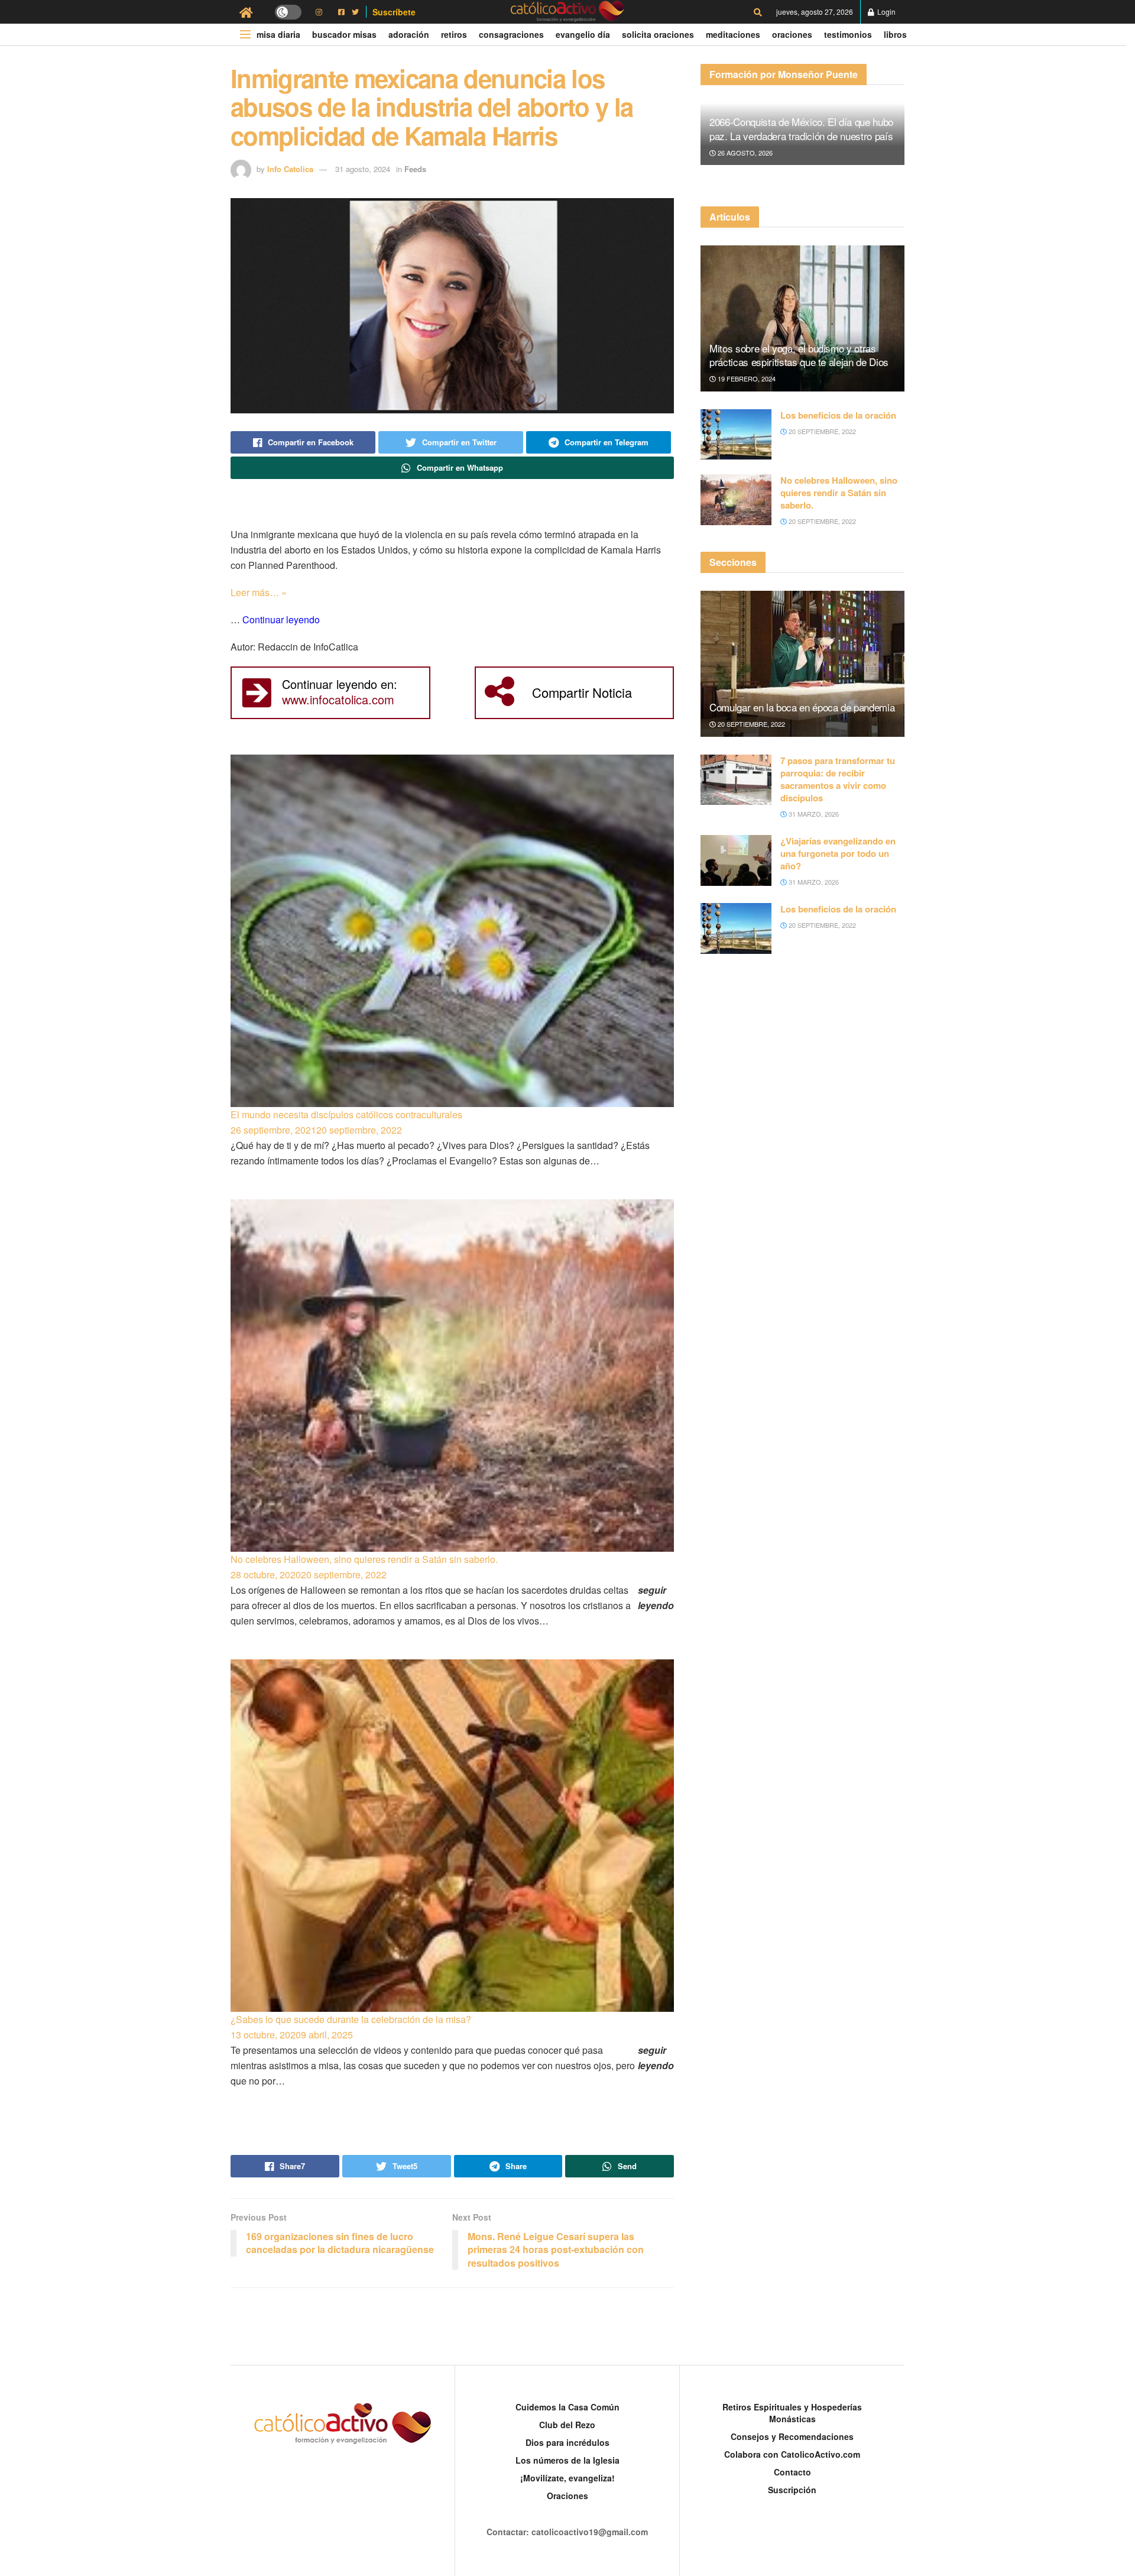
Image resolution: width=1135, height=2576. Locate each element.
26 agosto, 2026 (744, 153)
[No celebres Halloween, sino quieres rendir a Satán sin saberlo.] (452, 1376)
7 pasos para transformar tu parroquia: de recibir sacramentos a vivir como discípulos (838, 779)
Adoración (409, 34)
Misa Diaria (278, 34)
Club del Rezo (567, 2425)
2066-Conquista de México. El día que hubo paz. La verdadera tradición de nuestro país (801, 129)
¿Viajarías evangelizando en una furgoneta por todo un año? (838, 853)
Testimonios (848, 34)
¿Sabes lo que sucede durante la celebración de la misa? (351, 2019)
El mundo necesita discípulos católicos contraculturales (346, 1114)
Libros (895, 34)
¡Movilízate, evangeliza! (567, 2478)
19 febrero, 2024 (746, 378)
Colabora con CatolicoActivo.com (792, 2454)
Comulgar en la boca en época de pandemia (802, 707)
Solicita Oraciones (658, 34)
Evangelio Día (583, 34)
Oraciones (792, 34)
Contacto (792, 2472)
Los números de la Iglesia (567, 2460)
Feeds (415, 169)
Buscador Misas (344, 34)
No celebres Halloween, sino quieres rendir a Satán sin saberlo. (364, 1559)
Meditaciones (733, 34)
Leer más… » (259, 592)
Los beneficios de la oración (838, 415)
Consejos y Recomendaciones (792, 2436)
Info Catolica (290, 169)
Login (886, 12)
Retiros (454, 34)
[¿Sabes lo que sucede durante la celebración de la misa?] (452, 1836)
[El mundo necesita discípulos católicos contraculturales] (452, 931)
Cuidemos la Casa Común (567, 2407)
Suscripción (792, 2490)
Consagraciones (511, 34)
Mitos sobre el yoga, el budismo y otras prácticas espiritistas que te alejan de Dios (799, 355)
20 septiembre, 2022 (821, 431)
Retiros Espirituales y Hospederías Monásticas (792, 2413)
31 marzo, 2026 (813, 814)
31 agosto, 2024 (363, 169)
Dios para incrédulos (567, 2442)
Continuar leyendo (281, 619)
